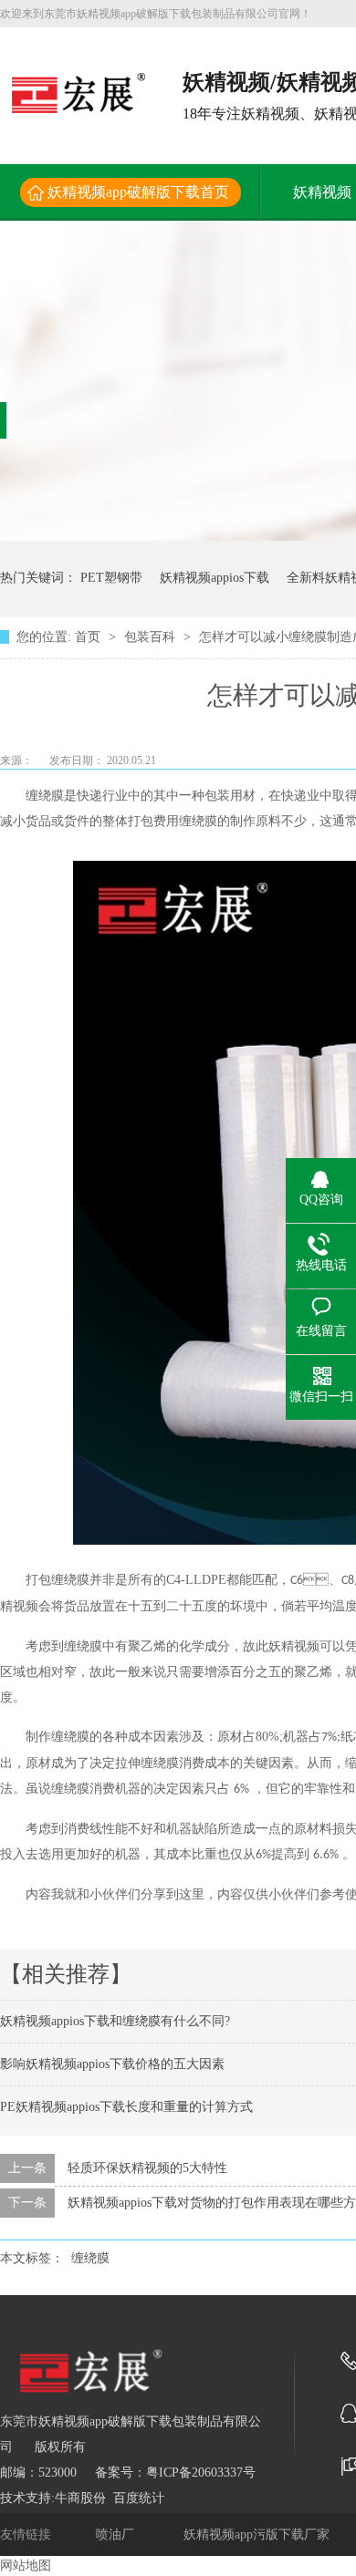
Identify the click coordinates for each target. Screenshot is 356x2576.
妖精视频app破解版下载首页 (138, 192)
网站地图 (26, 2566)
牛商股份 (80, 2498)
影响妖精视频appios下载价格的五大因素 (112, 2064)
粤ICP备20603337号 (201, 2473)
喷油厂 (117, 2535)
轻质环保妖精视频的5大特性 (147, 2168)
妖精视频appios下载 (215, 578)
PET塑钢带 (111, 578)
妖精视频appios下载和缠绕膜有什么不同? (115, 2021)
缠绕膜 (90, 2258)
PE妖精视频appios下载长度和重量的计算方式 (126, 2107)
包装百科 (152, 637)
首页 (89, 637)
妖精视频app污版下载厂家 (258, 2535)
